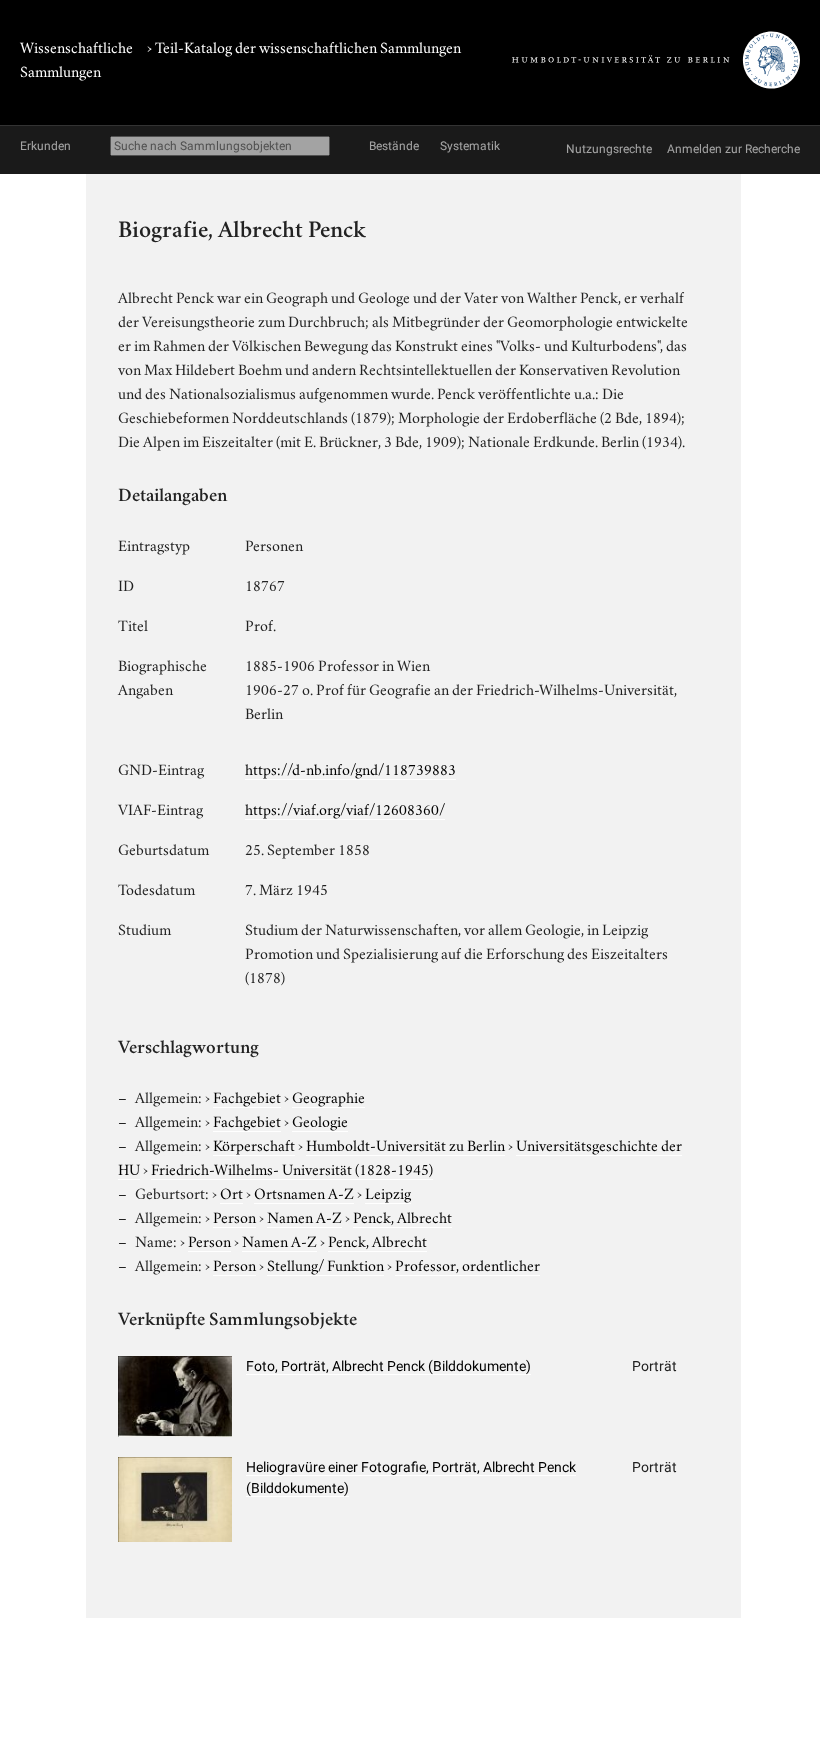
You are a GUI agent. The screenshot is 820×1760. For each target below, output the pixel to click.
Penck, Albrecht (402, 1216)
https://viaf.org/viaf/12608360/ (345, 808)
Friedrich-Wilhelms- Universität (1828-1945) (292, 1168)
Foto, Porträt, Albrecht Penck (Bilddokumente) (388, 1366)
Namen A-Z (304, 1216)
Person (234, 1216)
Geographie (328, 1096)
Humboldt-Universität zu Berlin (405, 1144)
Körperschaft (254, 1144)
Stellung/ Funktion (325, 1264)
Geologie (320, 1120)
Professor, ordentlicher (467, 1264)
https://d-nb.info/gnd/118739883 (350, 768)
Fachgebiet (247, 1096)
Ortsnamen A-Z (304, 1192)
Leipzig (388, 1192)
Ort (231, 1192)
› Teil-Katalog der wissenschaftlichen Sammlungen (304, 46)
